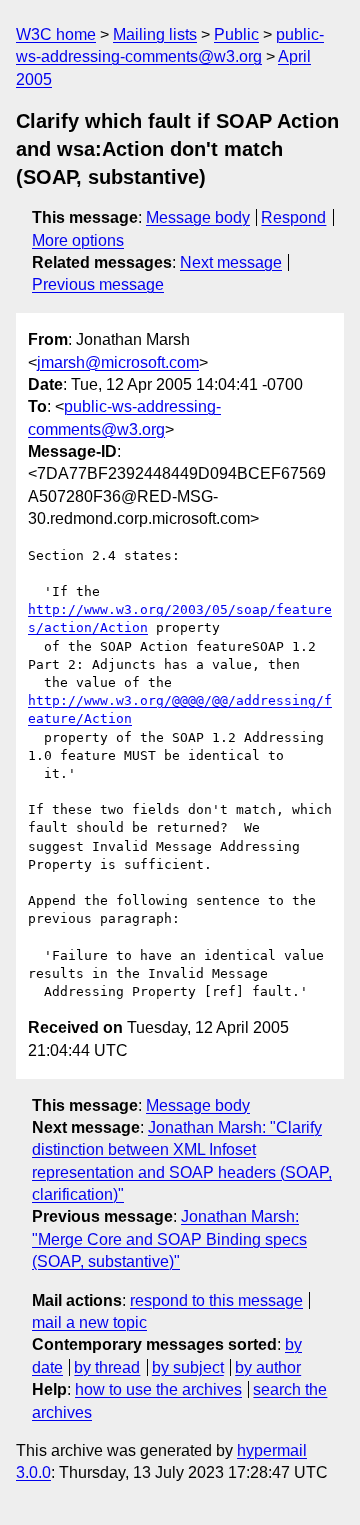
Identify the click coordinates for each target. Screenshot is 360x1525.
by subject (188, 1367)
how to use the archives (158, 1389)
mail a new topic (89, 1322)
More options (78, 240)
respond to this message (216, 1300)
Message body (198, 217)
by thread (107, 1367)
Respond (293, 217)
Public (236, 34)
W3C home (56, 34)
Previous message (98, 284)
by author (268, 1367)
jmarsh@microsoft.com (118, 362)
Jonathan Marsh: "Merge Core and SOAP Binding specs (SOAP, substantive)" (169, 1239)
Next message (231, 262)
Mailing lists (155, 34)
